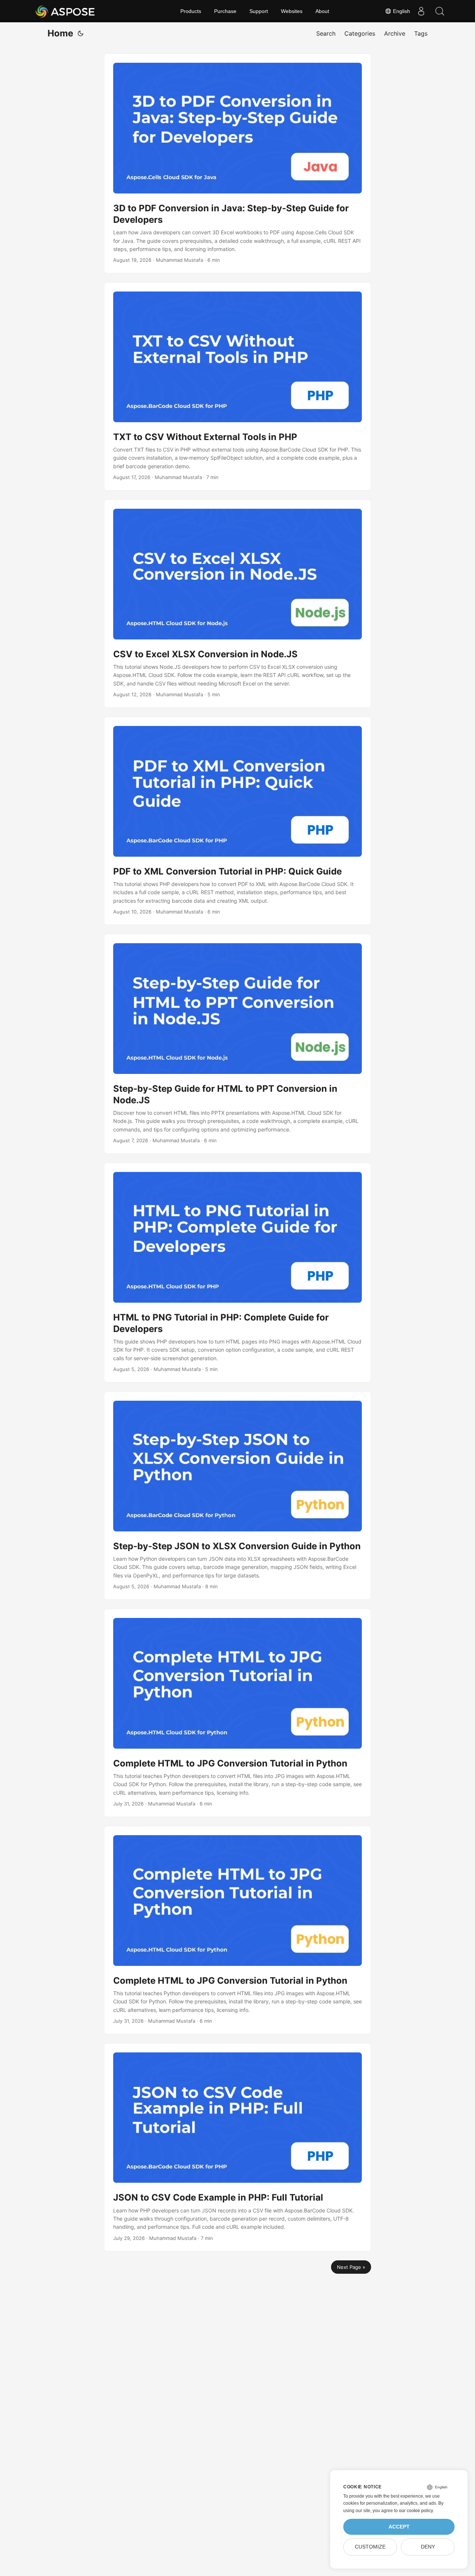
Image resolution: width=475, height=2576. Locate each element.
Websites (292, 11)
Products (191, 11)
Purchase (225, 11)
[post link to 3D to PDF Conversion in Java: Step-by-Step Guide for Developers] (237, 163)
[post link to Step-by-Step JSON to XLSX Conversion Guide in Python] (237, 1496)
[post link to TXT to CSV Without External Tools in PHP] (237, 386)
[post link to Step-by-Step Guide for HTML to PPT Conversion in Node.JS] (237, 1044)
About (322, 11)
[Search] (440, 11)
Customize (370, 2547)
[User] (421, 11)
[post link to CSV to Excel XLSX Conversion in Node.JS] (237, 604)
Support (259, 11)
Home (60, 33)
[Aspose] (65, 11)
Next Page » (351, 2267)
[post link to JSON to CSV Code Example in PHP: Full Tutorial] (237, 2147)
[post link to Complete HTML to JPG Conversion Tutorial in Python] (237, 1713)
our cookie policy (416, 2511)
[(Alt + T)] (81, 33)
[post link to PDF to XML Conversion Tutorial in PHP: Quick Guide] (237, 821)
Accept (399, 2527)
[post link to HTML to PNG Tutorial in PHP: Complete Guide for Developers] (237, 1273)
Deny (428, 2547)
